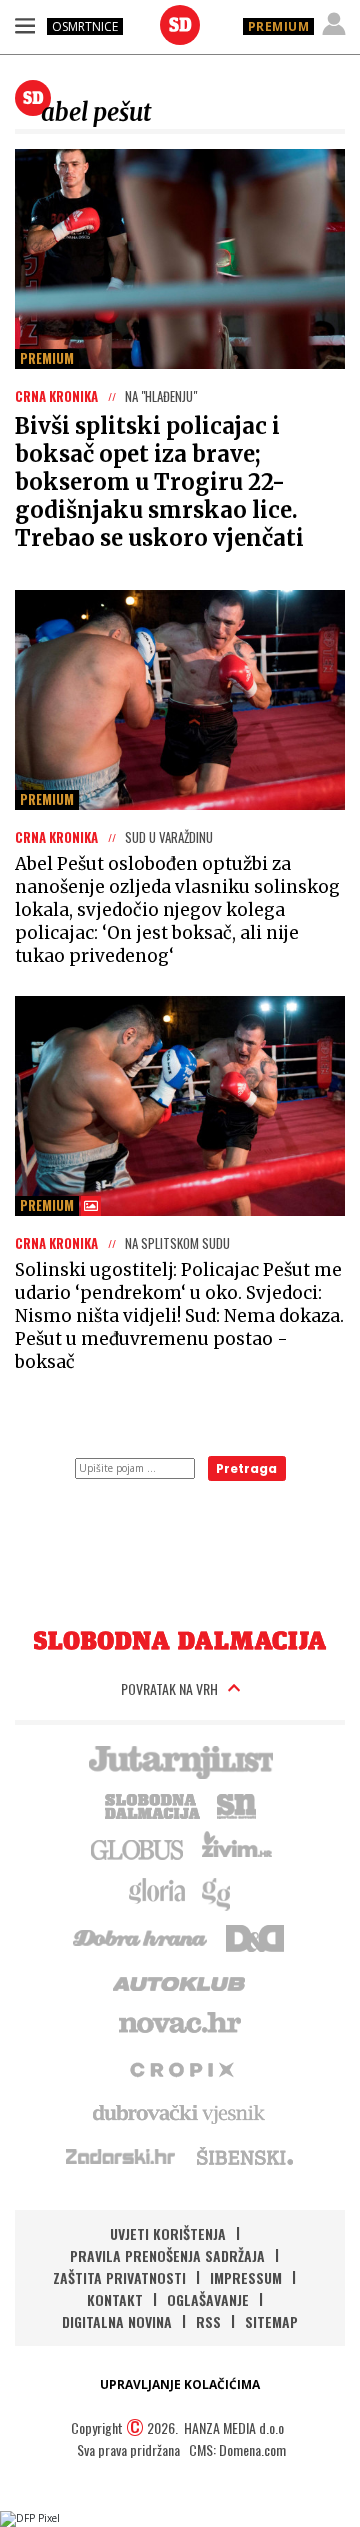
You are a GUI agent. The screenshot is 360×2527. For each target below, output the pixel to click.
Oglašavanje (208, 2299)
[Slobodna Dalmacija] (180, 25)
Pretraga (246, 1468)
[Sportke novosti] (237, 1804)
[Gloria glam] (217, 1892)
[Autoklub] (180, 1980)
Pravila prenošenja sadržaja (167, 2255)
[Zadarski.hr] (121, 2156)
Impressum (246, 2277)
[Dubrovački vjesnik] (180, 2112)
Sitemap (271, 2321)
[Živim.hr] (237, 1848)
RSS (208, 2321)
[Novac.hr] (180, 2024)
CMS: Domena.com (237, 2449)
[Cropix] (180, 2068)
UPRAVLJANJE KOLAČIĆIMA (180, 2384)
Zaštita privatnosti (119, 2277)
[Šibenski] (244, 2156)
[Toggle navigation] (25, 25)
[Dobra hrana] (141, 1936)
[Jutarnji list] (180, 1760)
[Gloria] (156, 1892)
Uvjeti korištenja (168, 2233)
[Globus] (138, 1848)
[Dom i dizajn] (255, 1936)
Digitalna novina (117, 2321)
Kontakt (115, 2299)
